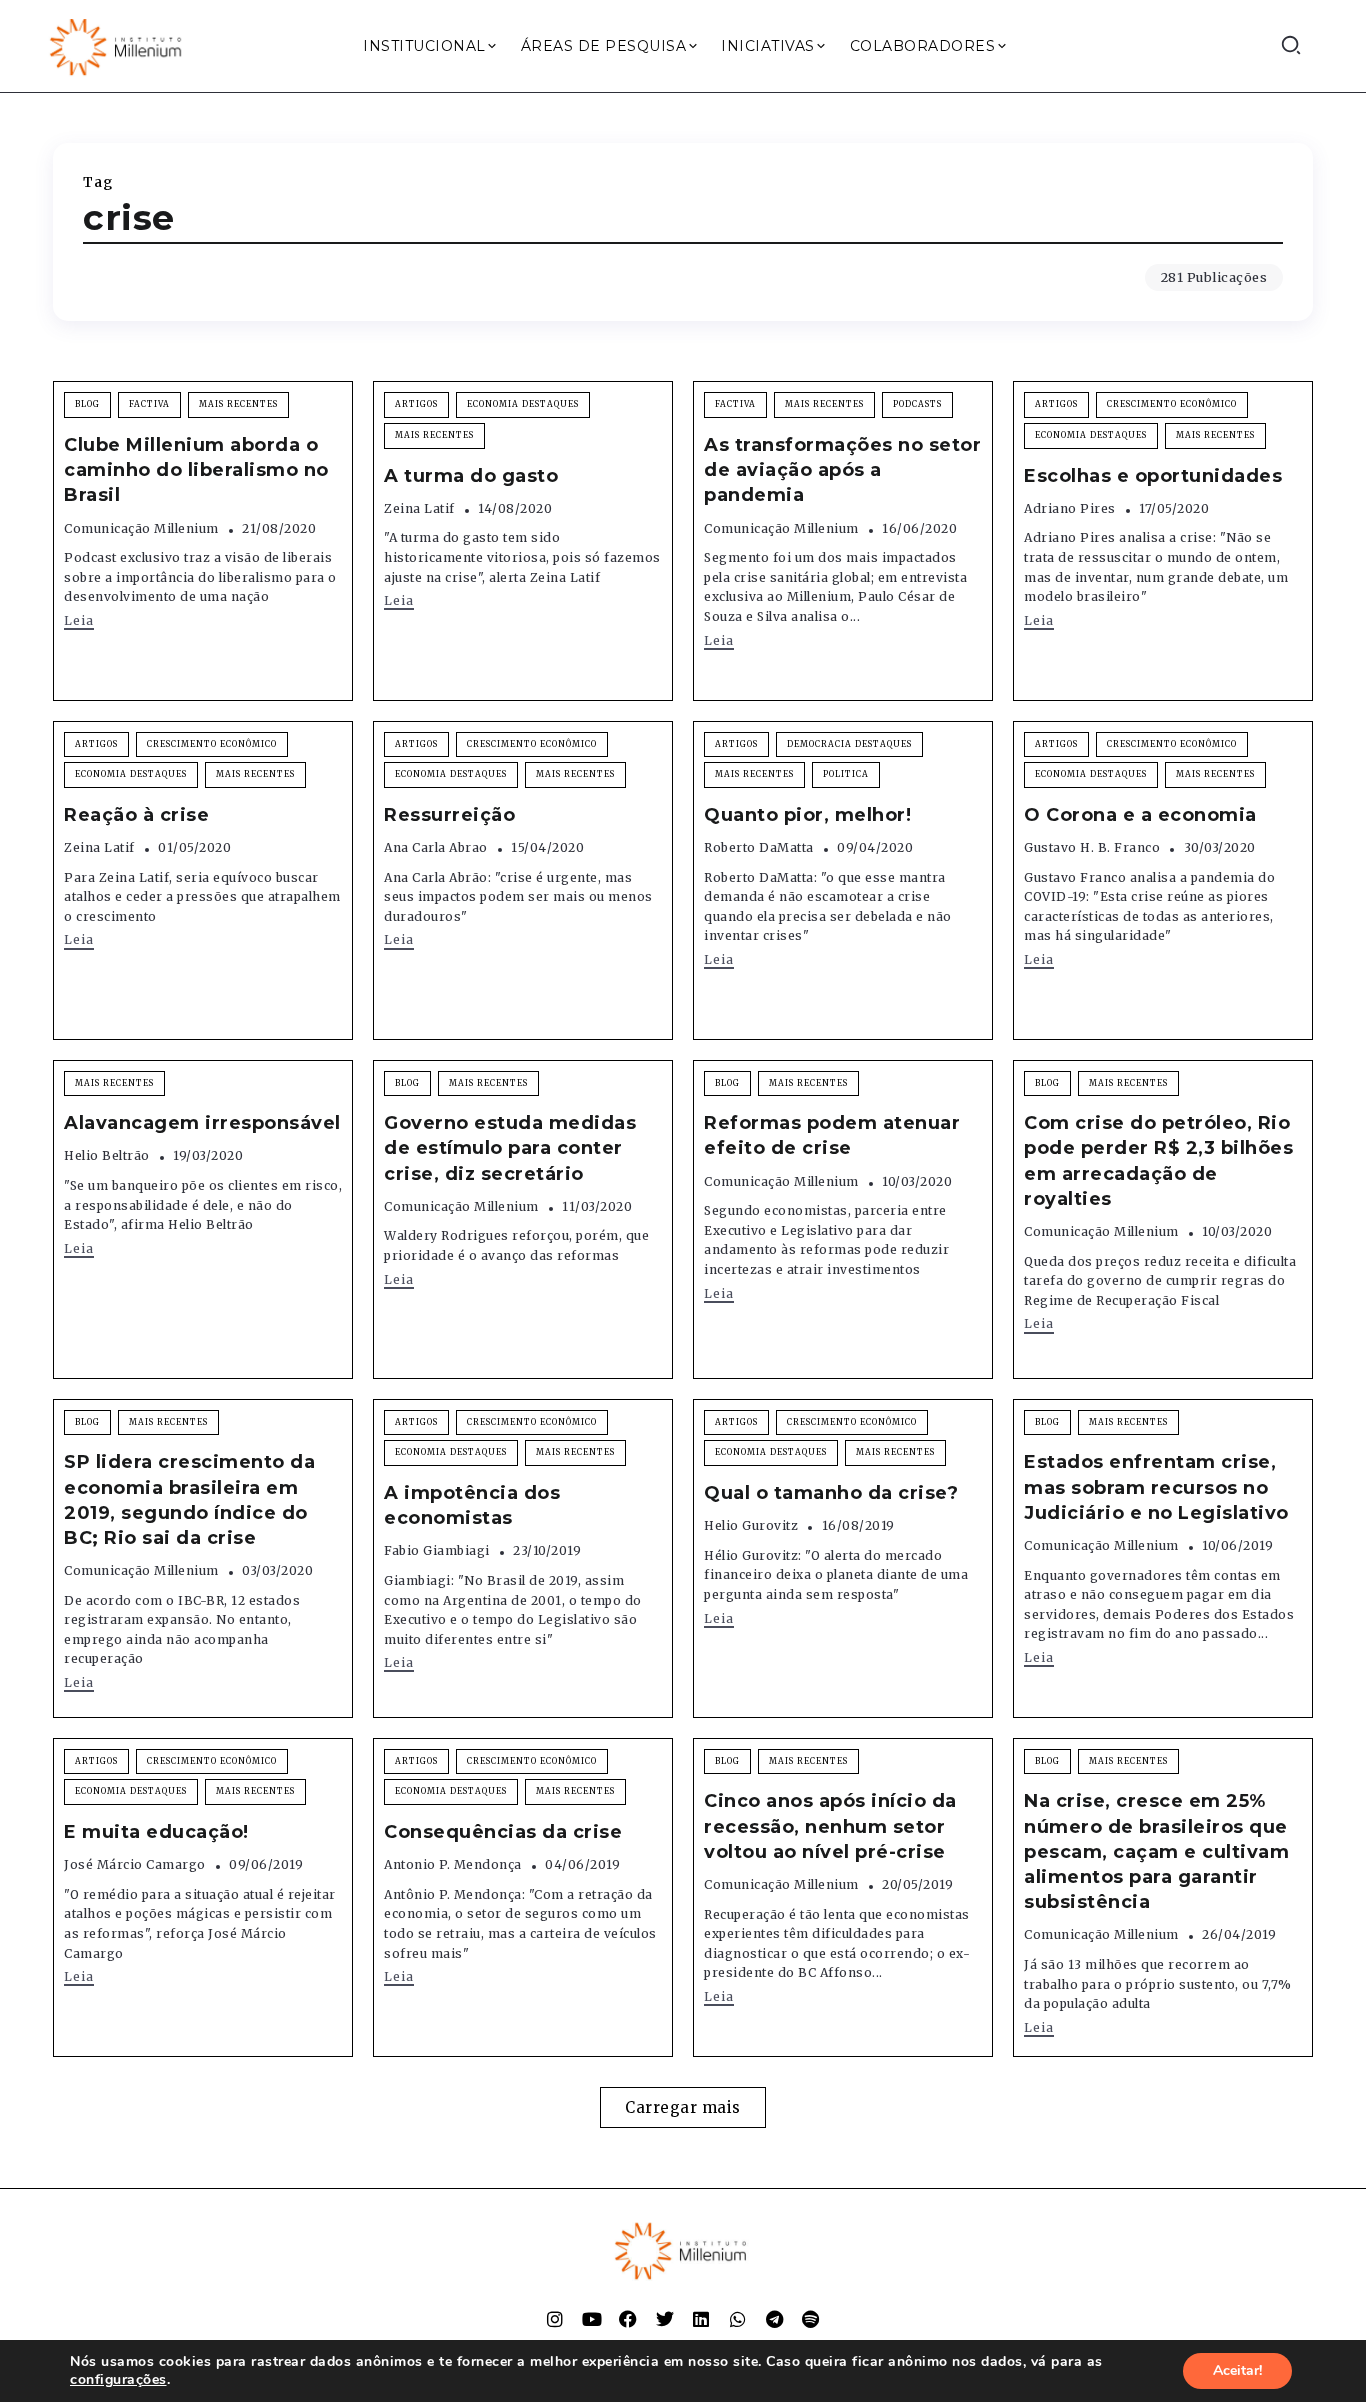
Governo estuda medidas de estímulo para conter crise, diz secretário (510, 1148)
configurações (118, 2380)
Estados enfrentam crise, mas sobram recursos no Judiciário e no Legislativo (1156, 1487)
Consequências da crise (503, 1832)
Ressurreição (449, 815)
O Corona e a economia (1140, 815)
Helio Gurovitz (751, 1525)
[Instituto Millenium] (118, 45)
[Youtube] (592, 2319)
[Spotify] (811, 2319)
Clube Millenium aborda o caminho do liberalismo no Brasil (196, 470)
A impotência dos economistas (472, 1505)
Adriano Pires (1070, 508)
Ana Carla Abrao (436, 847)
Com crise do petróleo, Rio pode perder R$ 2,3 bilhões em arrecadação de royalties (1158, 1161)
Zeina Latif (419, 508)
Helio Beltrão (107, 1155)
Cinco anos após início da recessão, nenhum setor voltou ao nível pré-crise (830, 1826)
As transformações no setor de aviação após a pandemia (842, 470)
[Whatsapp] (738, 2319)
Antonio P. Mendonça (453, 1864)
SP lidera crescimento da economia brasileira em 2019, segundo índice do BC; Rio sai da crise (189, 1500)
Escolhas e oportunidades (1153, 476)
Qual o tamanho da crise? (831, 1493)
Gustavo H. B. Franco (1092, 847)
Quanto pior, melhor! (807, 815)
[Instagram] (555, 2319)
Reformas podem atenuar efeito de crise (832, 1135)
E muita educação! (156, 1832)
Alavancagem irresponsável (202, 1123)
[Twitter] (665, 2319)
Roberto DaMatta (759, 847)
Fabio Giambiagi (437, 1550)
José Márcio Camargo (135, 1864)
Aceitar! (1237, 2370)
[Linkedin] (701, 2319)
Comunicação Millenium (141, 528)
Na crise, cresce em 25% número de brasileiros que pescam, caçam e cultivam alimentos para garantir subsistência (1156, 1851)
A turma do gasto (471, 476)
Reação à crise (136, 815)
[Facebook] (628, 2319)
